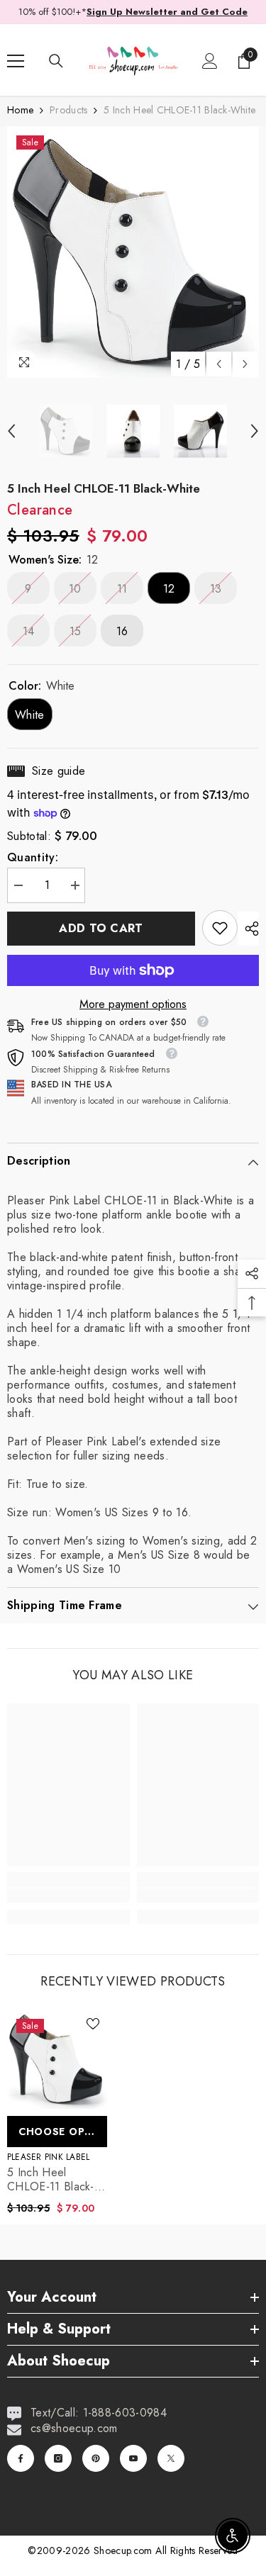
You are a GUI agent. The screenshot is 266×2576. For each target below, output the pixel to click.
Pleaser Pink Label (48, 2157)
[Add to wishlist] (93, 2024)
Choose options (63, 2132)
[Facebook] (21, 2458)
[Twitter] (171, 2458)
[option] (133, 252)
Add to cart (101, 928)
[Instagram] (58, 2458)
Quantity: (33, 858)
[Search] (56, 61)
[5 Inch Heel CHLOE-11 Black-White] (57, 2060)
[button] (219, 364)
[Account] (210, 61)
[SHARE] (248, 929)
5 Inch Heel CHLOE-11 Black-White (51, 2180)
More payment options (133, 1004)
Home (20, 110)
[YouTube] (133, 2458)
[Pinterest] (96, 2458)
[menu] (16, 61)
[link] (220, 928)
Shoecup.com (124, 2550)
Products (68, 110)
